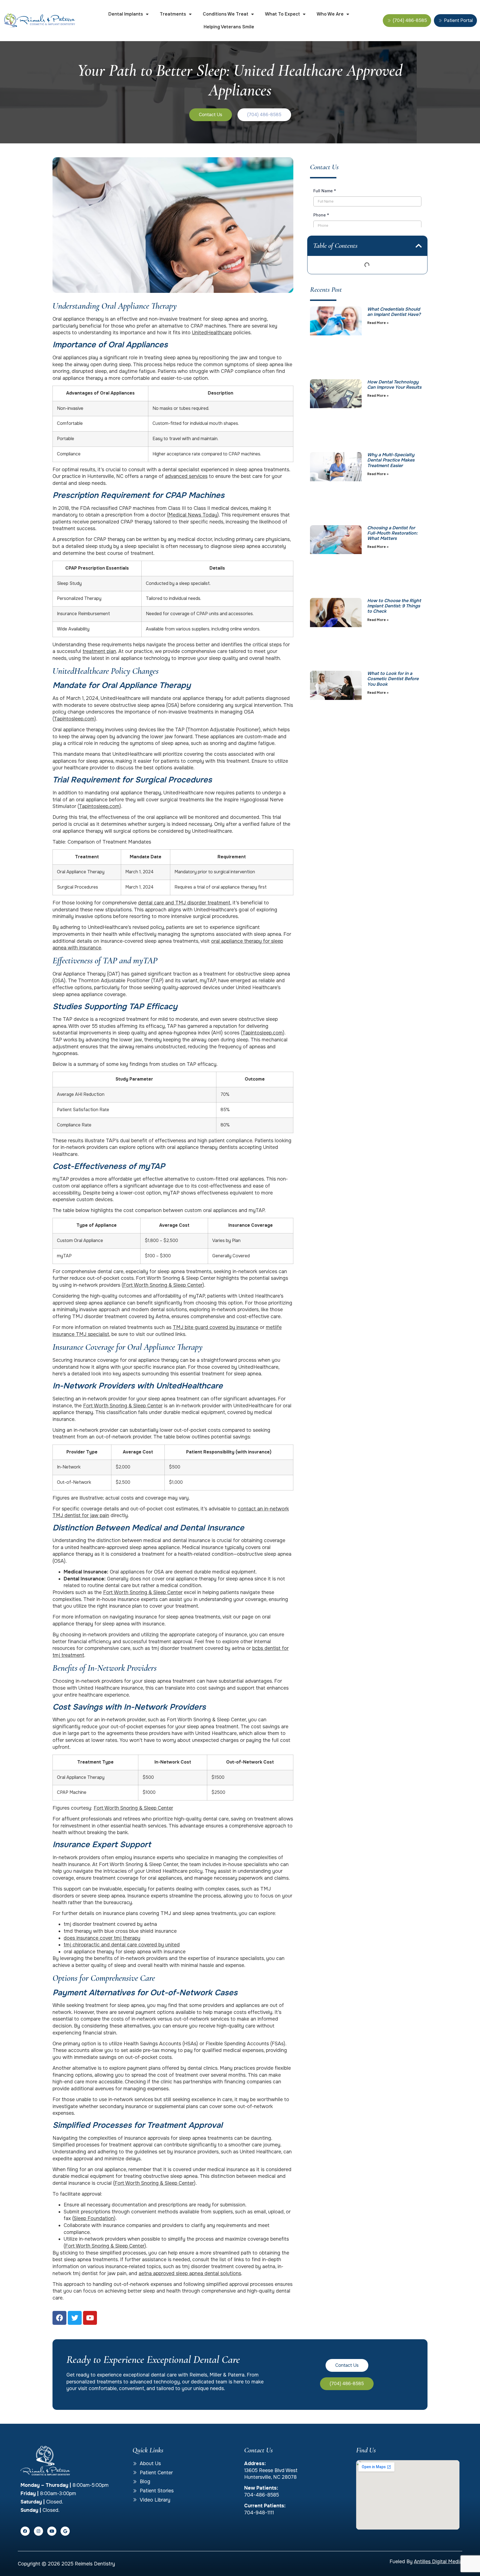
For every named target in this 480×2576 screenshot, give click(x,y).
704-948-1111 (259, 2513)
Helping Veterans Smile (229, 27)
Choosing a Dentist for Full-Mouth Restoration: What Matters (392, 533)
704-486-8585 (262, 2495)
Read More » (378, 323)
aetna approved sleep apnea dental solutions (190, 2273)
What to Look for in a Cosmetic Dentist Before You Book (393, 679)
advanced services (186, 476)
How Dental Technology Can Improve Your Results (394, 385)
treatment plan (99, 651)
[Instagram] (38, 2531)
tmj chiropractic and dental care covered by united (122, 1945)
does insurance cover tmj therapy (102, 1938)
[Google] (65, 2531)
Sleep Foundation (94, 2218)
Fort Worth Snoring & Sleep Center (163, 1285)
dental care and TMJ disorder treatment (184, 903)
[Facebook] (25, 2531)
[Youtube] (52, 2531)
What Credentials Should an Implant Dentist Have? (394, 312)
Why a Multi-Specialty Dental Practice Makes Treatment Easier (391, 460)
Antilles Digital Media (438, 2562)
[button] (419, 246)
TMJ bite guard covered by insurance (216, 1327)
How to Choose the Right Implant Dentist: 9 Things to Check (394, 606)
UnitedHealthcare (212, 333)
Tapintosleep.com (74, 719)
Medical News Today (193, 515)
